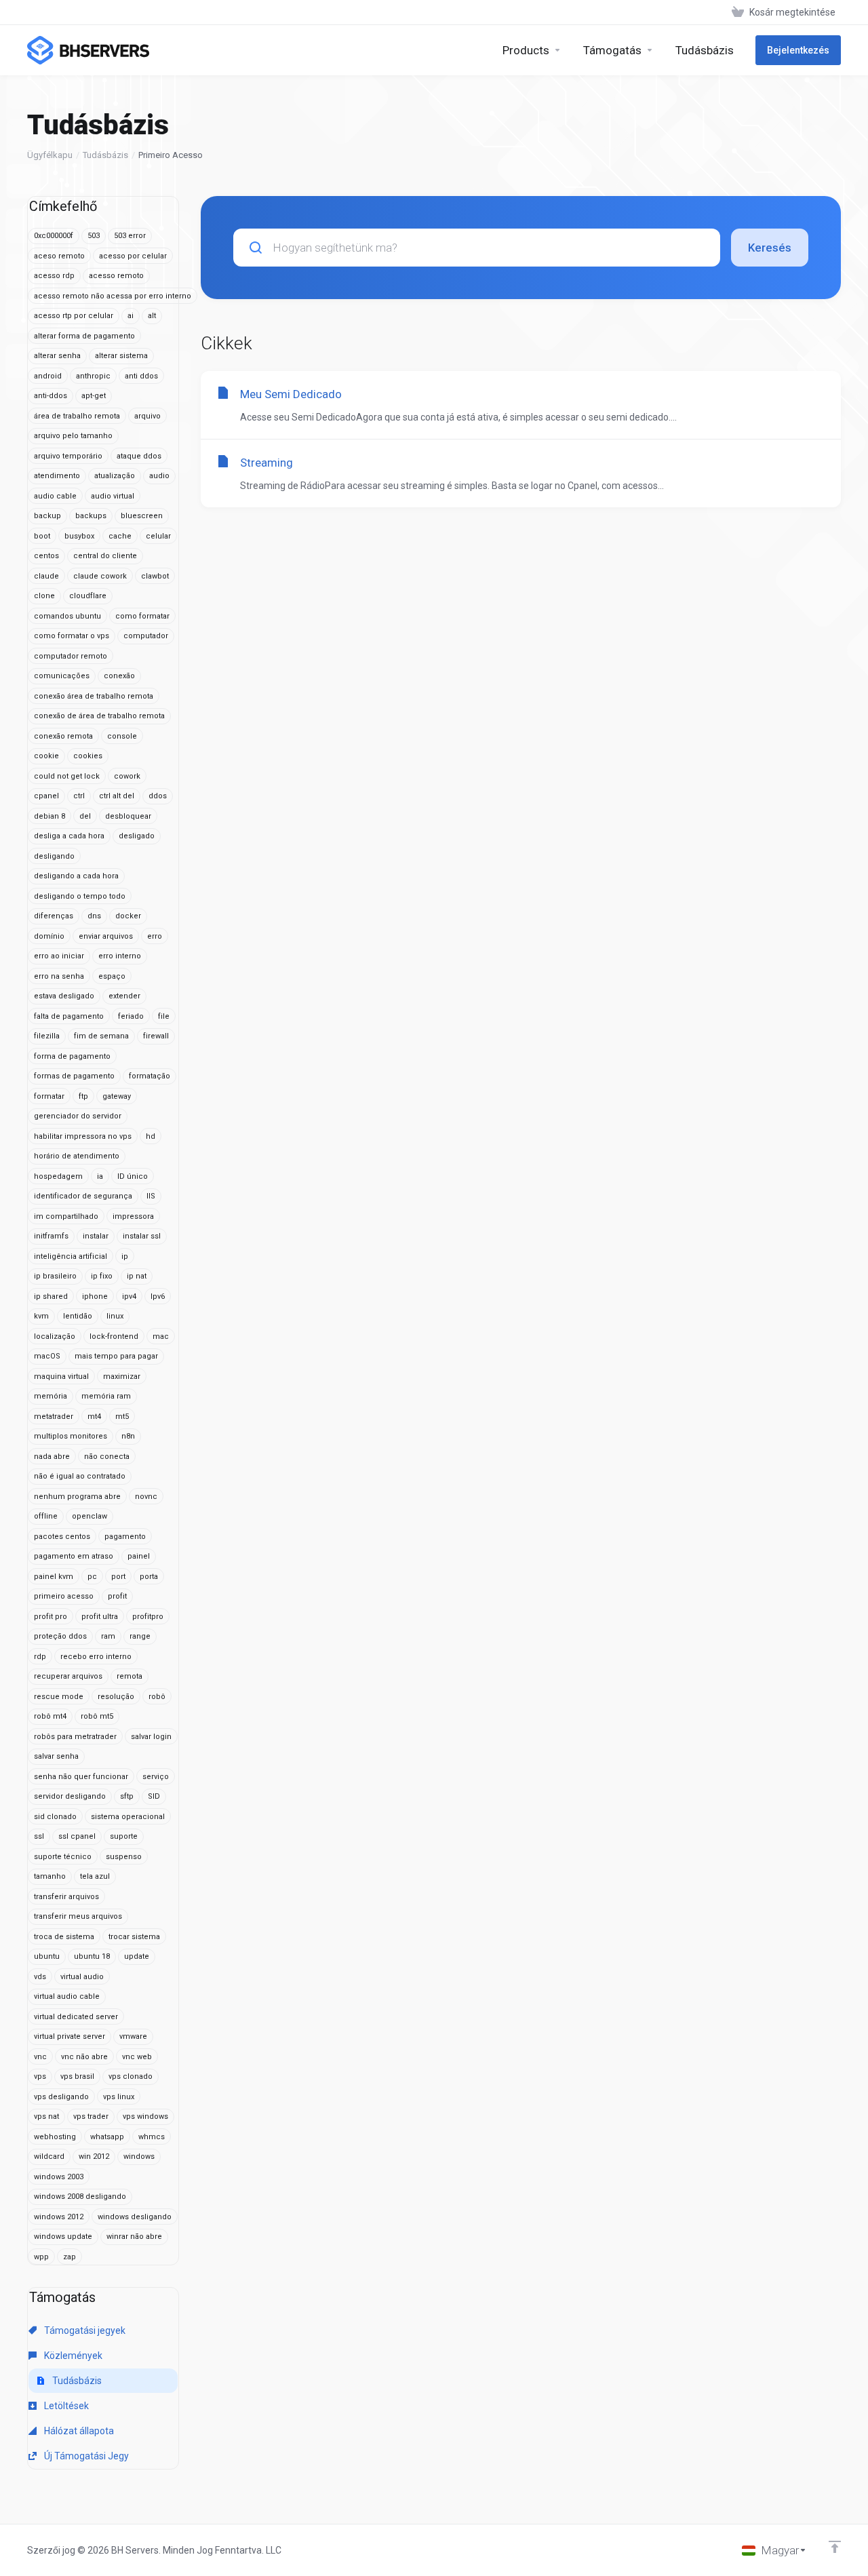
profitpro (148, 1617)
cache (120, 536)
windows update (63, 2237)
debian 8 (50, 816)
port (118, 1577)
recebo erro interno (96, 1657)
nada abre (52, 1457)
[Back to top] (835, 2547)
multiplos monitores (71, 1436)
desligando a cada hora (76, 876)
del (85, 816)
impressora (133, 1216)
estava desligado (64, 996)
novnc (146, 1497)
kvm (41, 1316)
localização (55, 1336)
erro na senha (59, 976)
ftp (83, 1096)
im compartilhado (66, 1216)
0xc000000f (54, 236)
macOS (47, 1356)
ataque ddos (139, 456)
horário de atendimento (77, 1156)
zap (70, 2257)
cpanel (46, 796)
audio (159, 476)
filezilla (47, 1036)
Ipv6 (158, 1296)
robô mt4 (50, 1716)
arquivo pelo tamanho (73, 436)
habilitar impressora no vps (83, 1136)
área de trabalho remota (77, 416)
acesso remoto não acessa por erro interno (113, 296)
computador (146, 636)
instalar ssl (142, 1236)
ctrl (79, 796)
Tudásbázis (105, 155)
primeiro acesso (64, 1596)
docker (128, 916)
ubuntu (47, 1956)
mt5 (122, 1417)
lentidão (78, 1316)
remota (130, 1676)
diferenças (54, 916)
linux (115, 1316)
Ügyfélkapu (50, 155)
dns (94, 916)
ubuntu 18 (92, 1956)
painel (139, 1556)
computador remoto (71, 656)
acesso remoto (116, 276)
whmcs (152, 2137)
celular (158, 536)
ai (131, 316)
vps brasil (77, 2076)
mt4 (94, 1417)
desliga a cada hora (69, 836)
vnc (40, 2057)
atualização (115, 476)
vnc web (137, 2057)
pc (92, 1577)
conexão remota (63, 736)
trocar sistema (134, 1937)
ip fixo (102, 1276)
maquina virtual (61, 1377)
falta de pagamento (69, 1016)
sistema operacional (128, 1817)
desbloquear (128, 816)
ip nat (137, 1276)
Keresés (770, 248)
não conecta (107, 1457)
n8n (128, 1436)
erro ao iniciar (59, 956)
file (164, 1016)
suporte (124, 1836)
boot (42, 536)
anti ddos (141, 376)
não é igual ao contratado (80, 1476)
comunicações (62, 676)
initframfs (51, 1236)
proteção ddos (60, 1636)
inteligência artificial (71, 1256)
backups (91, 516)
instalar (96, 1236)
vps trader (91, 2116)
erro (155, 936)
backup (47, 516)
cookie (46, 756)
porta (149, 1577)
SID (154, 1796)
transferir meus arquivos (78, 1916)
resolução (116, 1697)
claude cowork (100, 576)
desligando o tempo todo (80, 896)
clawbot (155, 576)
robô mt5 (97, 1716)
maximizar (122, 1377)
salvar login (151, 1737)
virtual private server (70, 2036)
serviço (156, 1777)
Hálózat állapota (78, 2431)
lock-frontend (114, 1336)
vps (40, 2076)
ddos (158, 796)
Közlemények (72, 2356)
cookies (88, 756)
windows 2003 (59, 2177)
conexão (119, 676)
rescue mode (59, 1697)
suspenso (124, 1857)
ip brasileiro (55, 1276)
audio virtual (113, 496)
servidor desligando (70, 1796)
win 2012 (94, 2157)
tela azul (95, 1876)
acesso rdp (54, 276)
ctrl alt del (117, 796)
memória (51, 1396)
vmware (133, 2036)
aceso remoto (59, 256)
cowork (127, 776)
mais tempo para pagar (116, 1356)
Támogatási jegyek (84, 2330)
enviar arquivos (106, 936)
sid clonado (55, 1817)
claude (46, 576)
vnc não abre (84, 2057)
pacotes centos (62, 1537)
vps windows (145, 2116)
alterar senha (57, 356)
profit (117, 1596)
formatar (49, 1096)
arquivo (147, 416)
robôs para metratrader (75, 1737)
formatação (150, 1076)
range (140, 1636)
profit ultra (100, 1617)
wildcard (49, 2157)
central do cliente (105, 556)
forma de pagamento (72, 1056)
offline (46, 1516)
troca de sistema (64, 1937)
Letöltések (65, 2406)
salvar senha (56, 1756)
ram (108, 1636)
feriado (131, 1016)
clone (44, 596)
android (48, 376)
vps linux (119, 2097)
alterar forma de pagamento (84, 336)
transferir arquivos (66, 1897)
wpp (41, 2257)
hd (151, 1136)
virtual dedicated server (76, 2017)
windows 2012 (59, 2217)
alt (152, 316)
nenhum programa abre (77, 1497)
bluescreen (142, 516)
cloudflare (88, 596)
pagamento (125, 1537)
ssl (39, 1836)
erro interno (120, 956)
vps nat (46, 2116)
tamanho (50, 1876)
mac (161, 1336)
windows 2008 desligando (80, 2197)
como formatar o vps (72, 636)
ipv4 (129, 1296)
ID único (133, 1176)
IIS (151, 1196)
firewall (156, 1036)
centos (46, 556)
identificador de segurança (83, 1196)
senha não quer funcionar (81, 1777)
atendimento (57, 476)
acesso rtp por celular (74, 316)
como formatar (142, 616)
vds (40, 1977)
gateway (117, 1096)
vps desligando (61, 2097)
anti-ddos (51, 396)
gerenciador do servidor (78, 1116)
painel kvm (54, 1577)
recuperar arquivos (68, 1676)
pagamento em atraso (74, 1556)
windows (139, 2157)
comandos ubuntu (67, 616)
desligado (137, 836)
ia (100, 1176)
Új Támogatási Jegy (85, 2456)
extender (124, 996)
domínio (49, 936)
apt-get (94, 396)
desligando (54, 856)
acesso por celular (133, 256)
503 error (130, 236)
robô (157, 1697)
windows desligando (135, 2217)
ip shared (51, 1296)
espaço (112, 976)
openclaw (90, 1516)
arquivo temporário (68, 456)
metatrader (54, 1417)
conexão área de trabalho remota (94, 696)
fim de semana (101, 1036)
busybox (79, 536)
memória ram (106, 1396)
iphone (95, 1296)
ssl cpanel (77, 1836)
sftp (127, 1796)
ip (125, 1256)
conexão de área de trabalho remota (99, 716)
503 (94, 236)
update (137, 1956)
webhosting (55, 2137)
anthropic (93, 376)
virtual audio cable (67, 1996)
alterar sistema (121, 356)
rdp (40, 1657)
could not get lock (67, 776)
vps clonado (131, 2076)
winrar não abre (134, 2237)
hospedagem (58, 1176)
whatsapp (107, 2137)
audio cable (55, 496)
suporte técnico (63, 1857)
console (122, 736)
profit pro (51, 1617)
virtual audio (82, 1977)
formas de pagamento (74, 1076)
